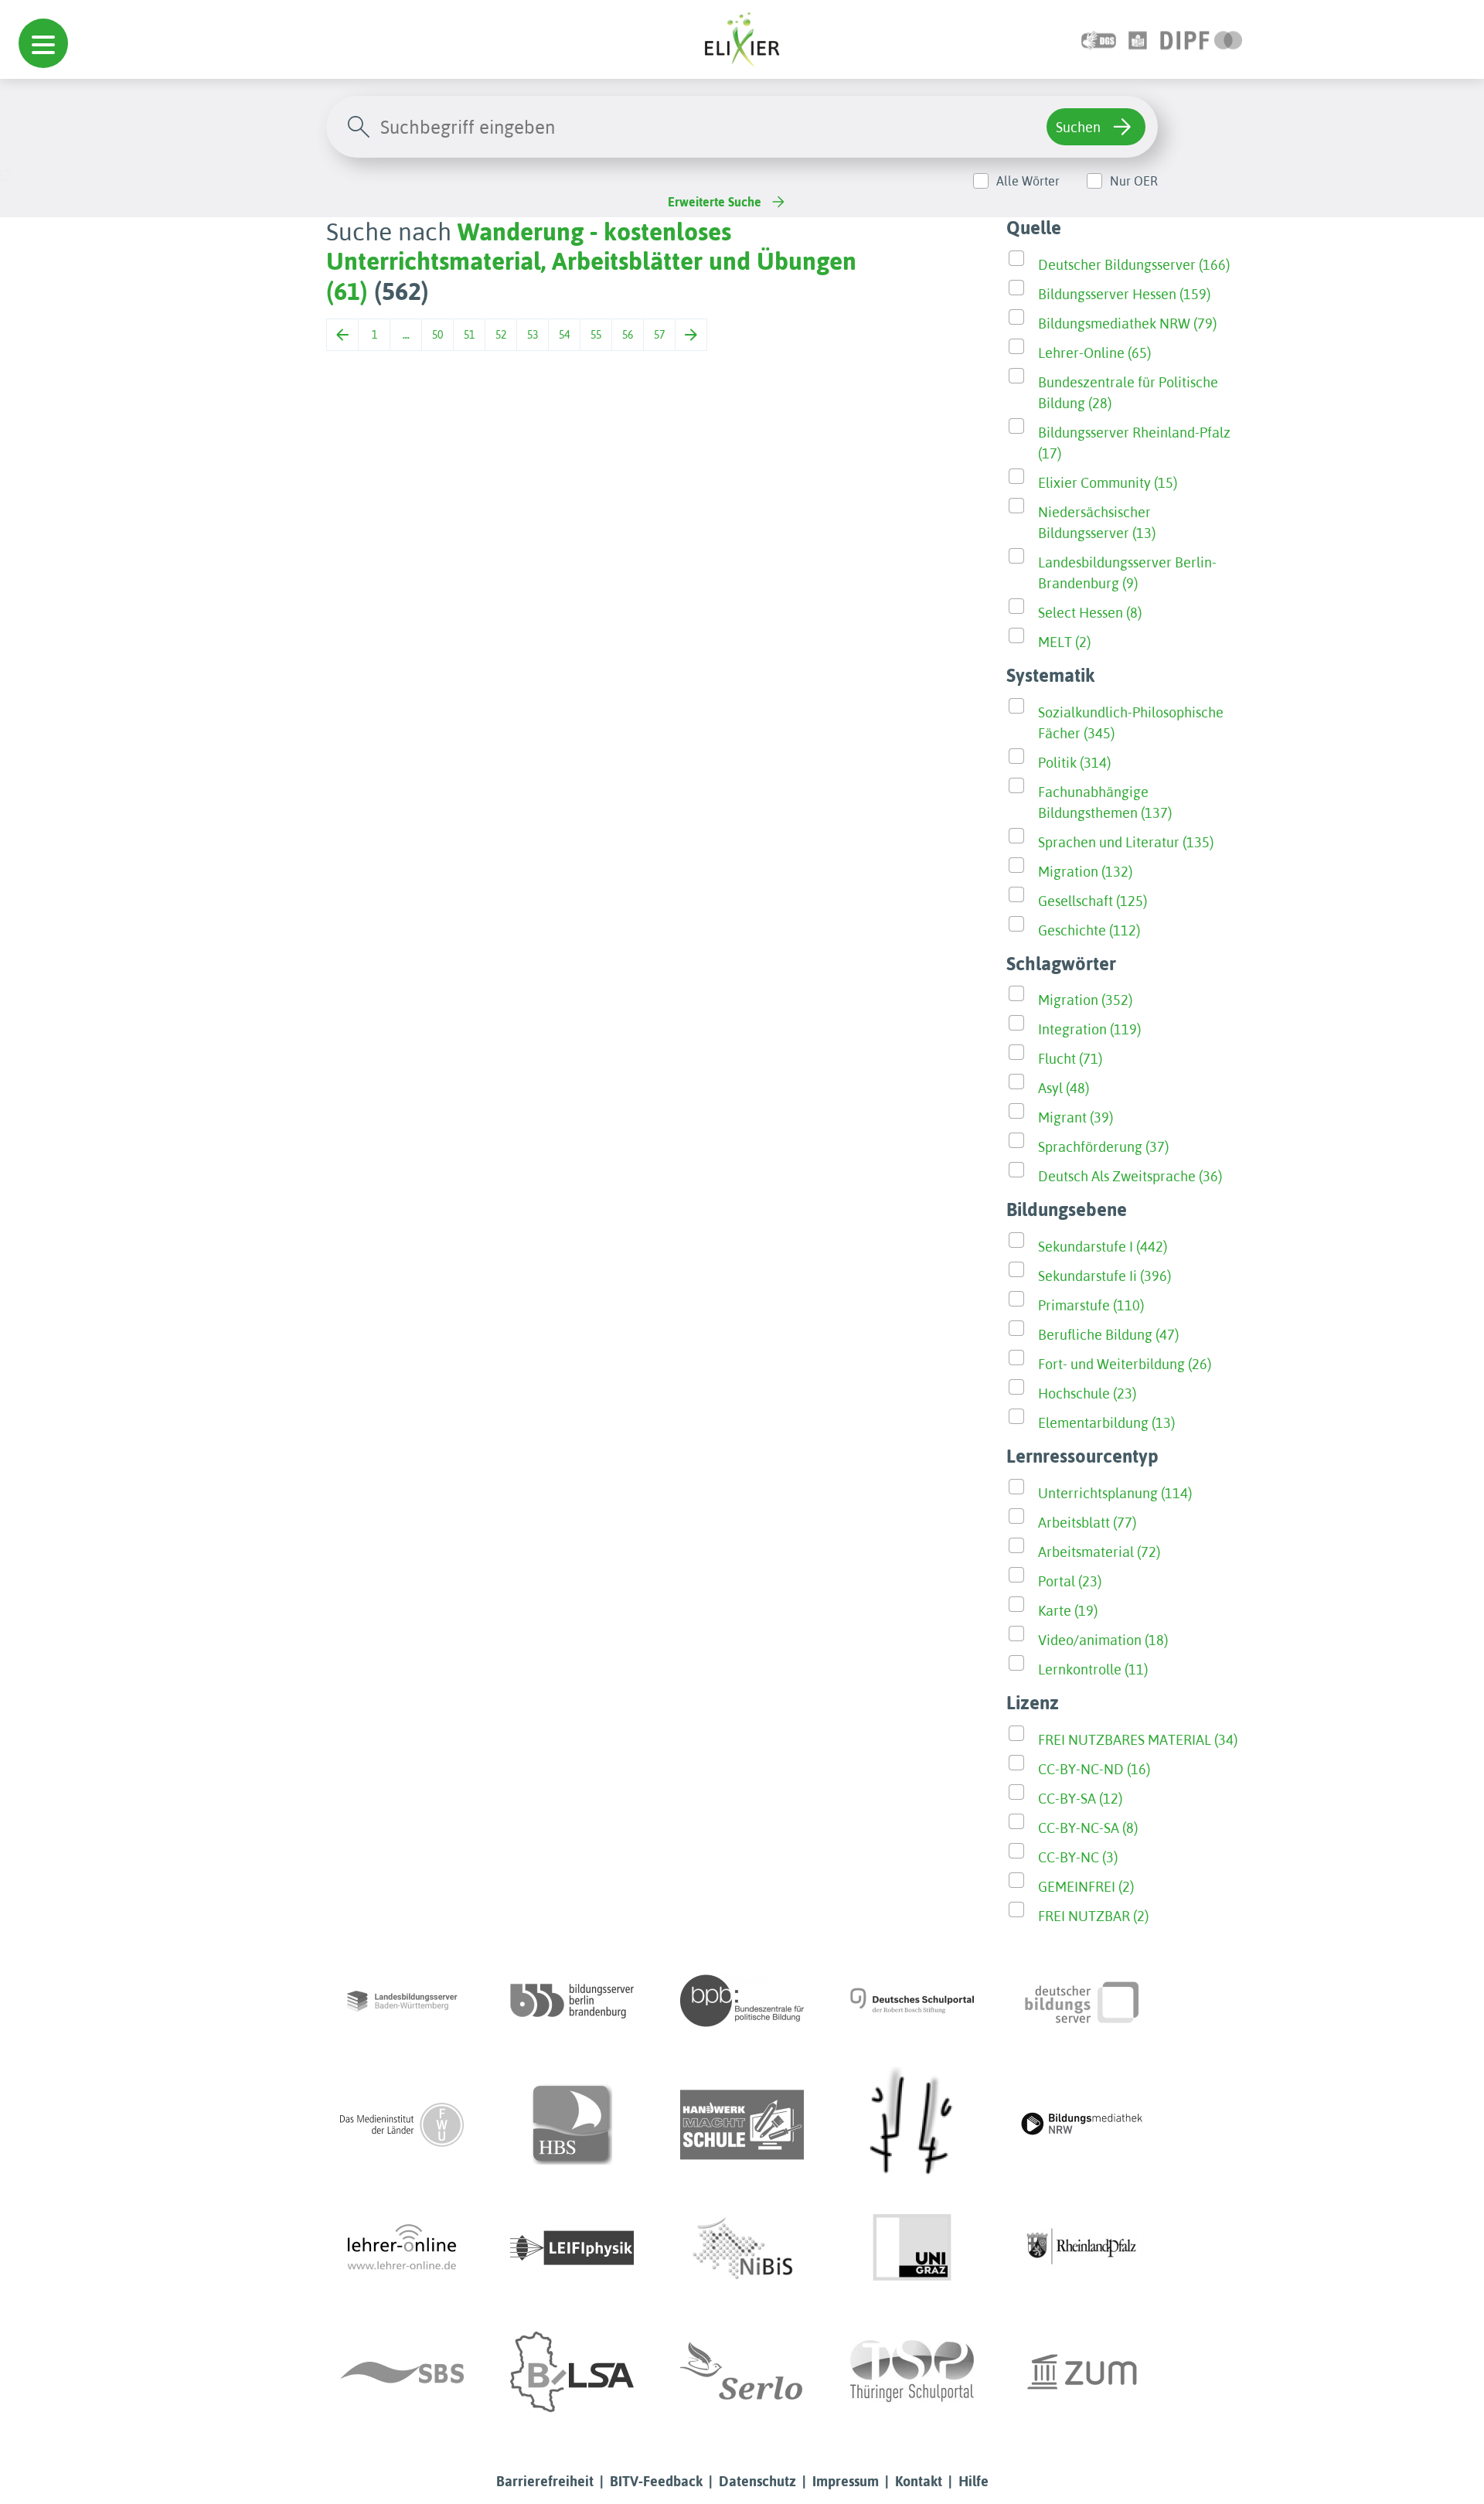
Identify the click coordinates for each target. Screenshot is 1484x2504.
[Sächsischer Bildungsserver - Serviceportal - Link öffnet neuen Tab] (402, 2372)
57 (659, 335)
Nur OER (1134, 181)
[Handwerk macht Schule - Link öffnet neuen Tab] (742, 2124)
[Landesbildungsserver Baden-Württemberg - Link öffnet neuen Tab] (402, 2001)
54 (564, 335)
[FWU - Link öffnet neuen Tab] (402, 2124)
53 (533, 335)
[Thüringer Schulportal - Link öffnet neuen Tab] (912, 2372)
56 (628, 335)
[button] (43, 43)
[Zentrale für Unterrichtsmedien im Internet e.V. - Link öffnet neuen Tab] (1082, 2372)
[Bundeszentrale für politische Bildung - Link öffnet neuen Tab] (742, 2001)
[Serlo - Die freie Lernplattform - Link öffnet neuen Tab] (742, 2372)
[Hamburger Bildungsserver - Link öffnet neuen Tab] (572, 2124)
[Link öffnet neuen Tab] (1201, 39)
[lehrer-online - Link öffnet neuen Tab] (402, 2248)
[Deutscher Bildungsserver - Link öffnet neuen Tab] (1082, 2001)
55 (596, 335)
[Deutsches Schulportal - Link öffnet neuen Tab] (912, 2001)
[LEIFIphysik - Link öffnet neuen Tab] (572, 2248)
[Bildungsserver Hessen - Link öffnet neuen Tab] (912, 2124)
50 (437, 335)
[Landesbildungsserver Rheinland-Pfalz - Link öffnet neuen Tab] (1082, 2248)
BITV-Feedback (656, 2481)
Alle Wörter (1028, 181)
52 (501, 335)
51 (469, 335)
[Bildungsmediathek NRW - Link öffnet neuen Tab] (1082, 2124)
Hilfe (973, 2481)
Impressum (846, 2481)
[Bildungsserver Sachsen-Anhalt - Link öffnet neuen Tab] (572, 2372)
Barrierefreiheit (545, 2481)
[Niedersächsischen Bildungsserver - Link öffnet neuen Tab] (742, 2248)
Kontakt (919, 2481)
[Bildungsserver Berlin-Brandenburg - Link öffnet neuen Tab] (572, 2001)
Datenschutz (757, 2481)
